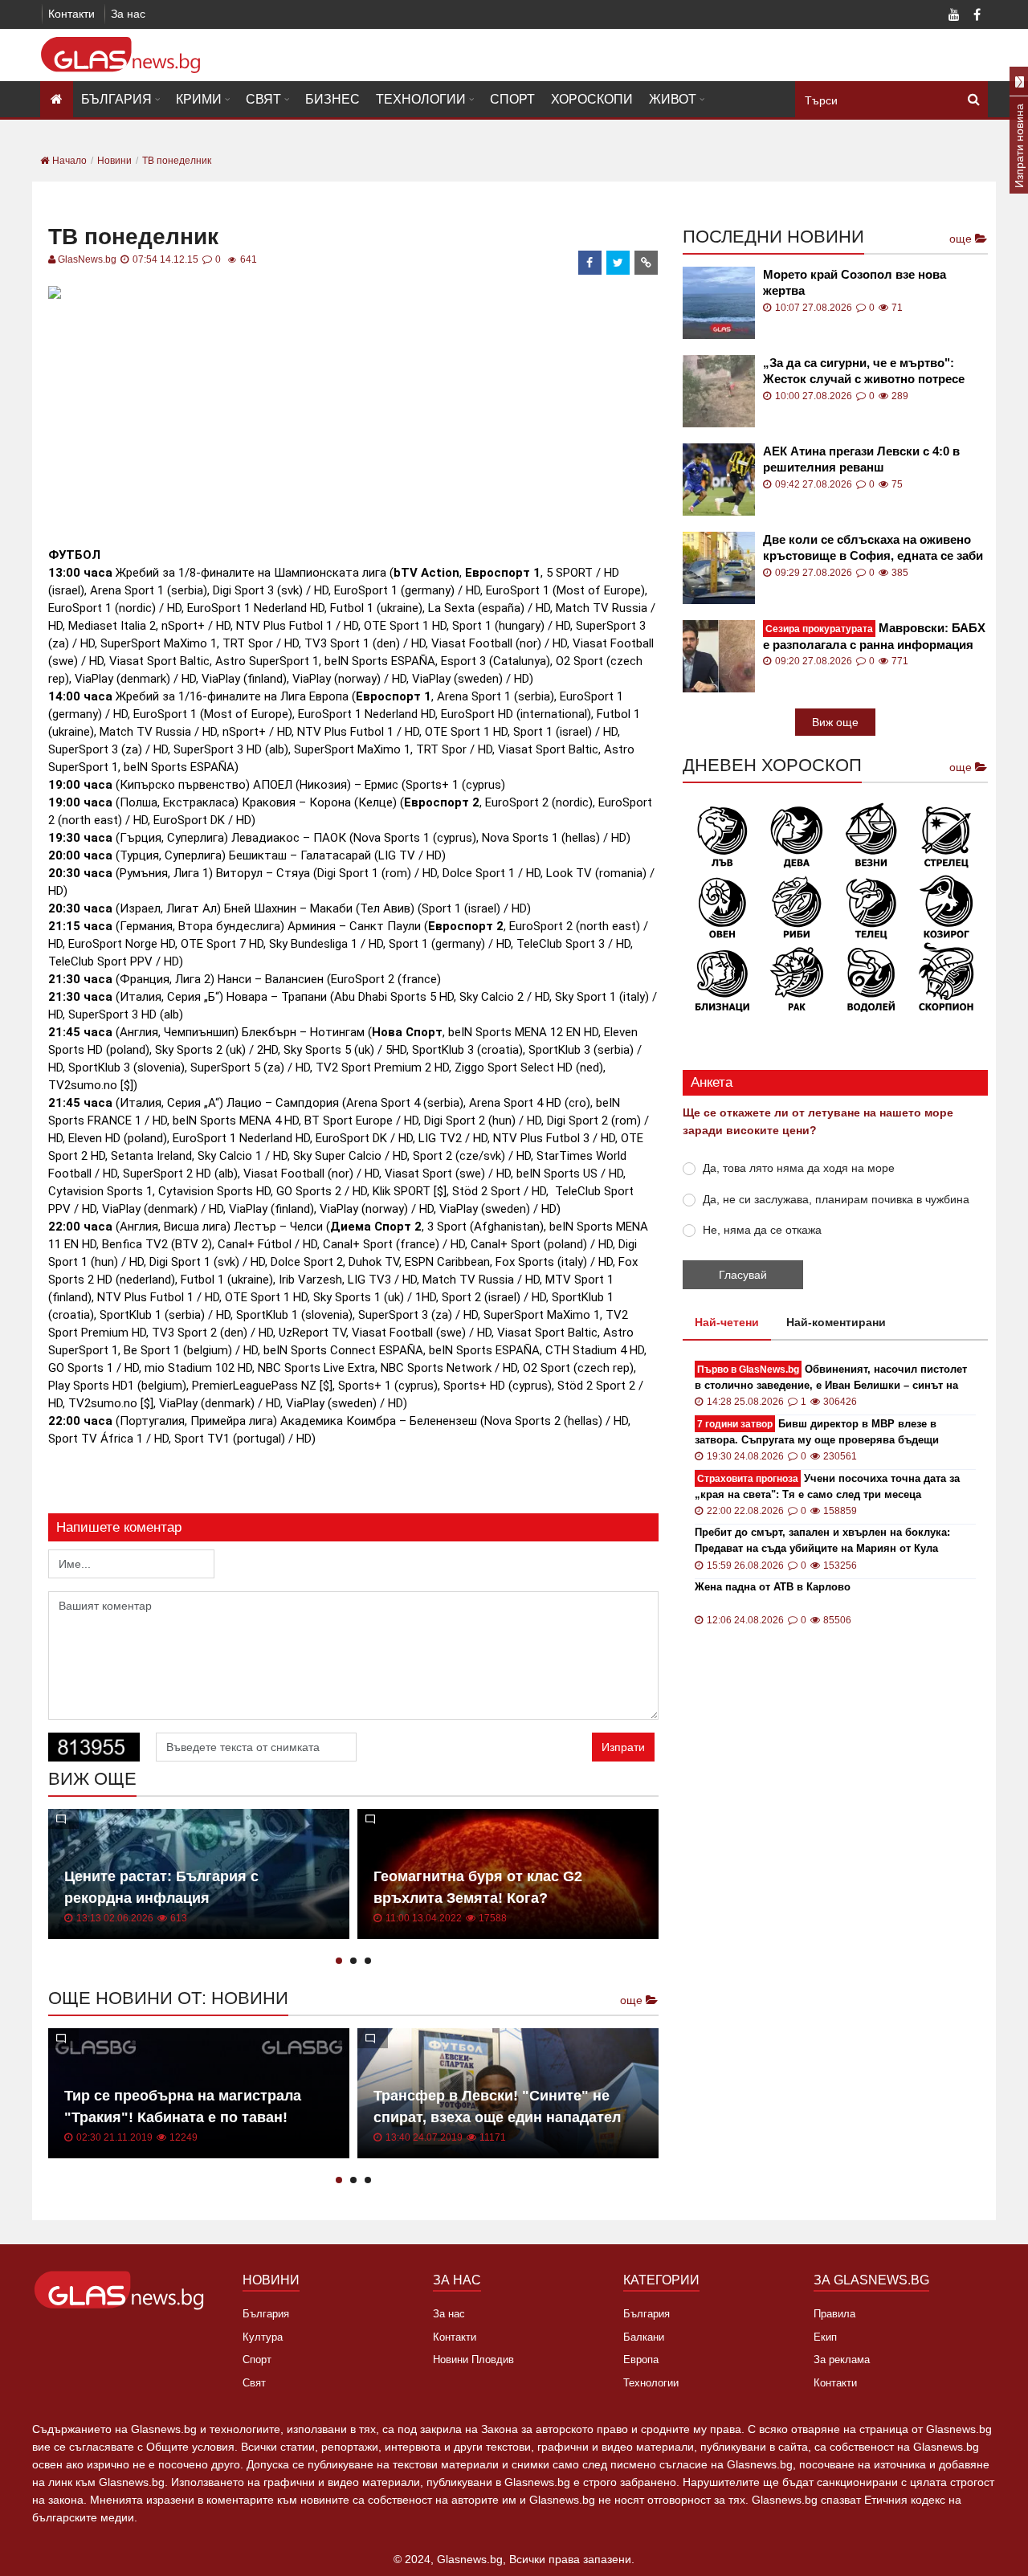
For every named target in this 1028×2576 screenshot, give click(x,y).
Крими (199, 99)
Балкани (644, 2337)
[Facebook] (977, 16)
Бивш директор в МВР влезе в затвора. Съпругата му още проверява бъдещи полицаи (817, 1433)
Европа (641, 2360)
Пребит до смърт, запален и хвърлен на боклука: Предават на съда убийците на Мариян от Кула (822, 1540)
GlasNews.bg (87, 259)
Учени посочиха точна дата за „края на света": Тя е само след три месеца (827, 1486)
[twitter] (618, 263)
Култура (263, 2337)
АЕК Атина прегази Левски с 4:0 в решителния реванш (861, 459)
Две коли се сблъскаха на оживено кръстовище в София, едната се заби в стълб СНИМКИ (873, 548)
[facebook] (590, 263)
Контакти (71, 14)
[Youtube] (954, 16)
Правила (834, 2314)
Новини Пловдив (473, 2360)
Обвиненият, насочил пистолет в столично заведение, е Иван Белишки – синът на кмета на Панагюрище (831, 1378)
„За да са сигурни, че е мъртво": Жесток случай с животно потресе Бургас (864, 371)
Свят (263, 99)
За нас (128, 14)
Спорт (512, 99)
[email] (647, 263)
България (116, 99)
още (633, 2000)
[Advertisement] (353, 417)
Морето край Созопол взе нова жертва (855, 282)
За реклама (842, 2360)
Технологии (421, 99)
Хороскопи (592, 99)
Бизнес (332, 99)
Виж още (835, 722)
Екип (825, 2337)
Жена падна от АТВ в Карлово (773, 1587)
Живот (673, 99)
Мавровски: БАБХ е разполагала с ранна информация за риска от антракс (874, 637)
